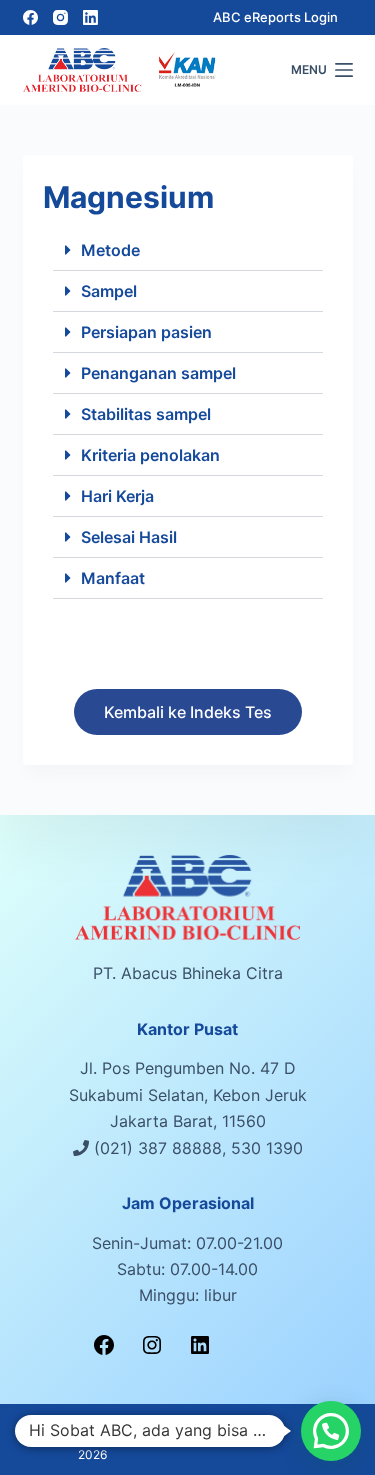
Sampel (109, 291)
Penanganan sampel (158, 373)
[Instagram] (60, 17)
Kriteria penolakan (150, 455)
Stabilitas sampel (146, 414)
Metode (110, 250)
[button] (188, 250)
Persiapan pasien (146, 332)
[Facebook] (30, 17)
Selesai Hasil (129, 537)
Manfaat (113, 578)
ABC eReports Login (275, 17)
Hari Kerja (117, 496)
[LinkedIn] (90, 17)
